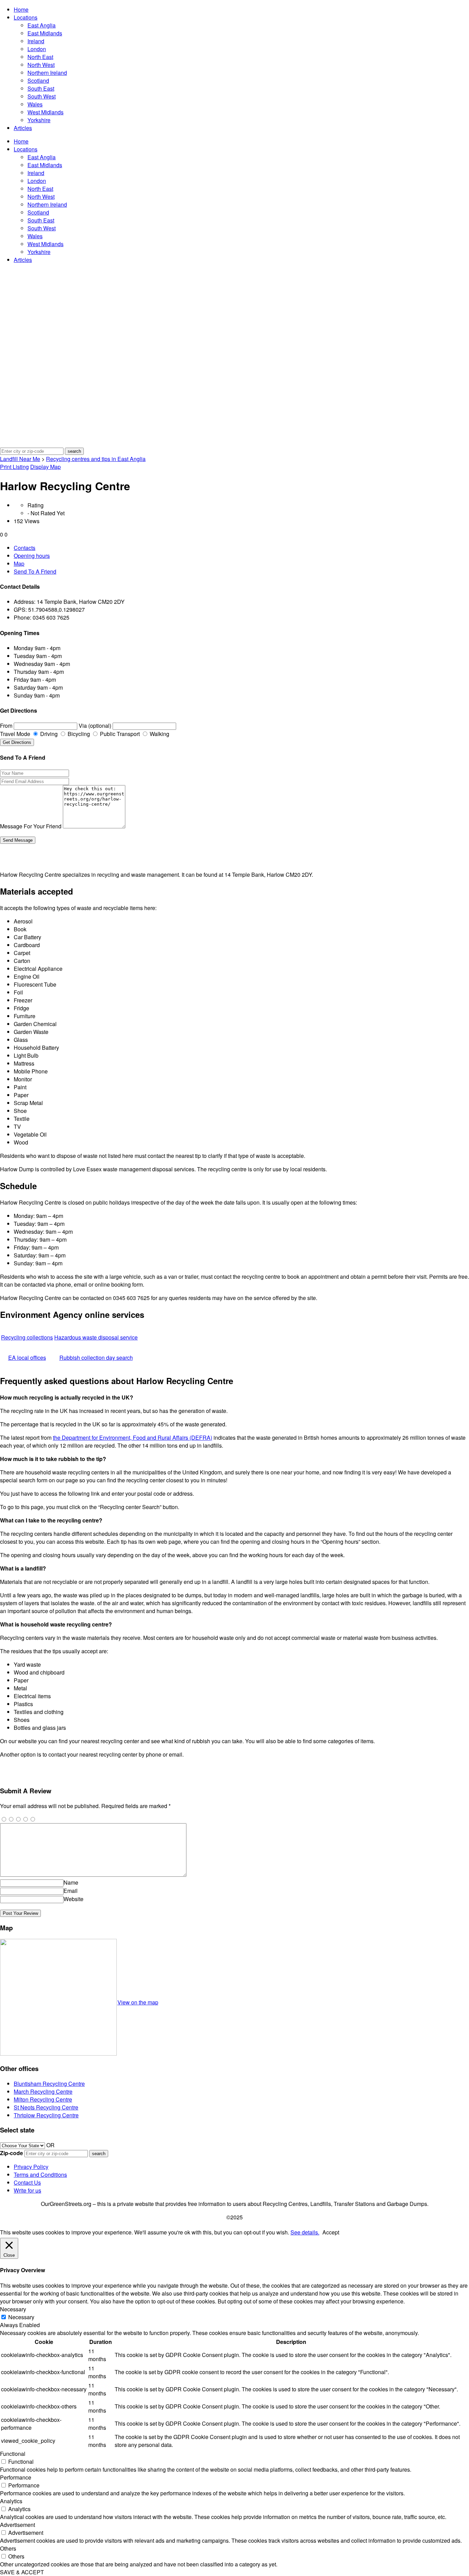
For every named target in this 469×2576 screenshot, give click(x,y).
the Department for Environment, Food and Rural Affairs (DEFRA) (133, 1437)
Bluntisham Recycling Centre (49, 2084)
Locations (26, 17)
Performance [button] (16, 2477)
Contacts (25, 548)
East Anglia (42, 25)
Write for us (27, 2190)
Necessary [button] (13, 2309)
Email (71, 1891)
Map (19, 563)
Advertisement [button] (18, 2525)
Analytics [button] (11, 2501)
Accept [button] (331, 2232)
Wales (35, 104)
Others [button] (8, 2548)
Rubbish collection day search (96, 1358)
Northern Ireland (47, 73)
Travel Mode (15, 734)
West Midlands (45, 112)
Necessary (21, 2317)
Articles (23, 128)
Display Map (45, 467)
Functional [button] (13, 2454)
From (6, 726)
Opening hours (32, 556)
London (37, 49)
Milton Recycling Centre (43, 2099)
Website (73, 1899)
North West (41, 65)
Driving (48, 734)
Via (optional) (95, 726)
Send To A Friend (35, 571)
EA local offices (27, 1358)
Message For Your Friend (31, 826)
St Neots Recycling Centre (46, 2107)
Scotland (38, 80)
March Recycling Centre (43, 2091)
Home (21, 9)
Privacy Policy (31, 2167)
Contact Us (27, 2182)
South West (42, 96)
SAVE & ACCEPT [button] (22, 2572)
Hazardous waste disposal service (96, 1337)
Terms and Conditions (40, 2175)
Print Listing (14, 467)
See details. (305, 2232)
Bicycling (78, 734)
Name (71, 1882)
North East (40, 57)
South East (41, 88)
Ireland (36, 41)
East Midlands (45, 33)
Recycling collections (27, 1337)
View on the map (138, 2002)
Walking (159, 734)
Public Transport (119, 734)
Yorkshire (39, 120)
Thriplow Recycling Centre (46, 2115)
